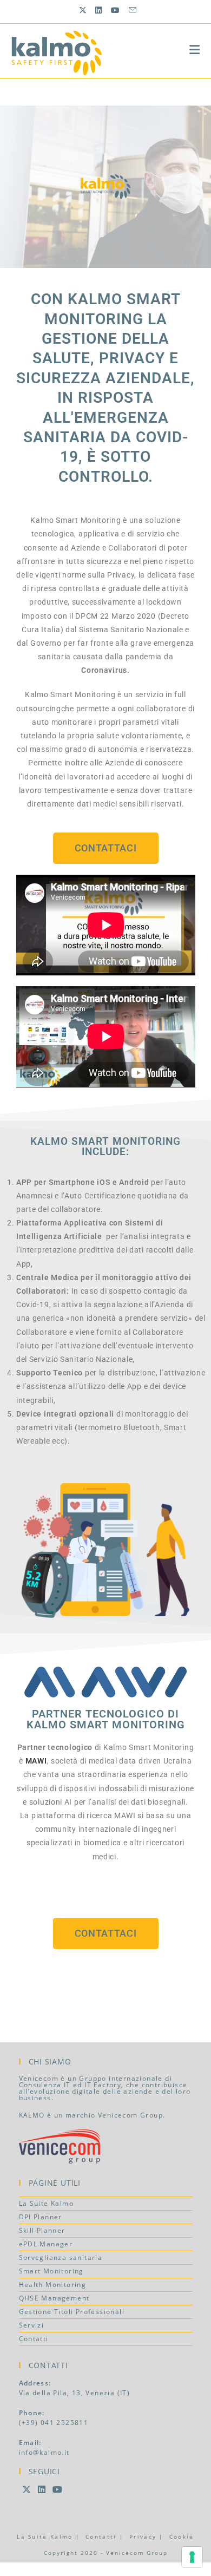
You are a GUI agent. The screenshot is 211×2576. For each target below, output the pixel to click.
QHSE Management (54, 2298)
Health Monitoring (53, 2285)
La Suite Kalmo (47, 2203)
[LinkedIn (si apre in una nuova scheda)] (99, 10)
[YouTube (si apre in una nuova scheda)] (116, 10)
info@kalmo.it (44, 2452)
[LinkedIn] (42, 2489)
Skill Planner (42, 2230)
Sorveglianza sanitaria (61, 2257)
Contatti (34, 2339)
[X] (27, 2489)
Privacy (143, 2536)
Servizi (32, 2325)
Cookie (182, 2536)
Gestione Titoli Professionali (72, 2312)
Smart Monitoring (51, 2271)
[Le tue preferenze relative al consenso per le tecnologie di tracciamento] (192, 2557)
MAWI (36, 1761)
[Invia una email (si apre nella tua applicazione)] (131, 10)
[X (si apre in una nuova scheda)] (83, 10)
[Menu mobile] (195, 49)
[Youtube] (58, 2489)
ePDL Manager (46, 2244)
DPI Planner (41, 2217)
